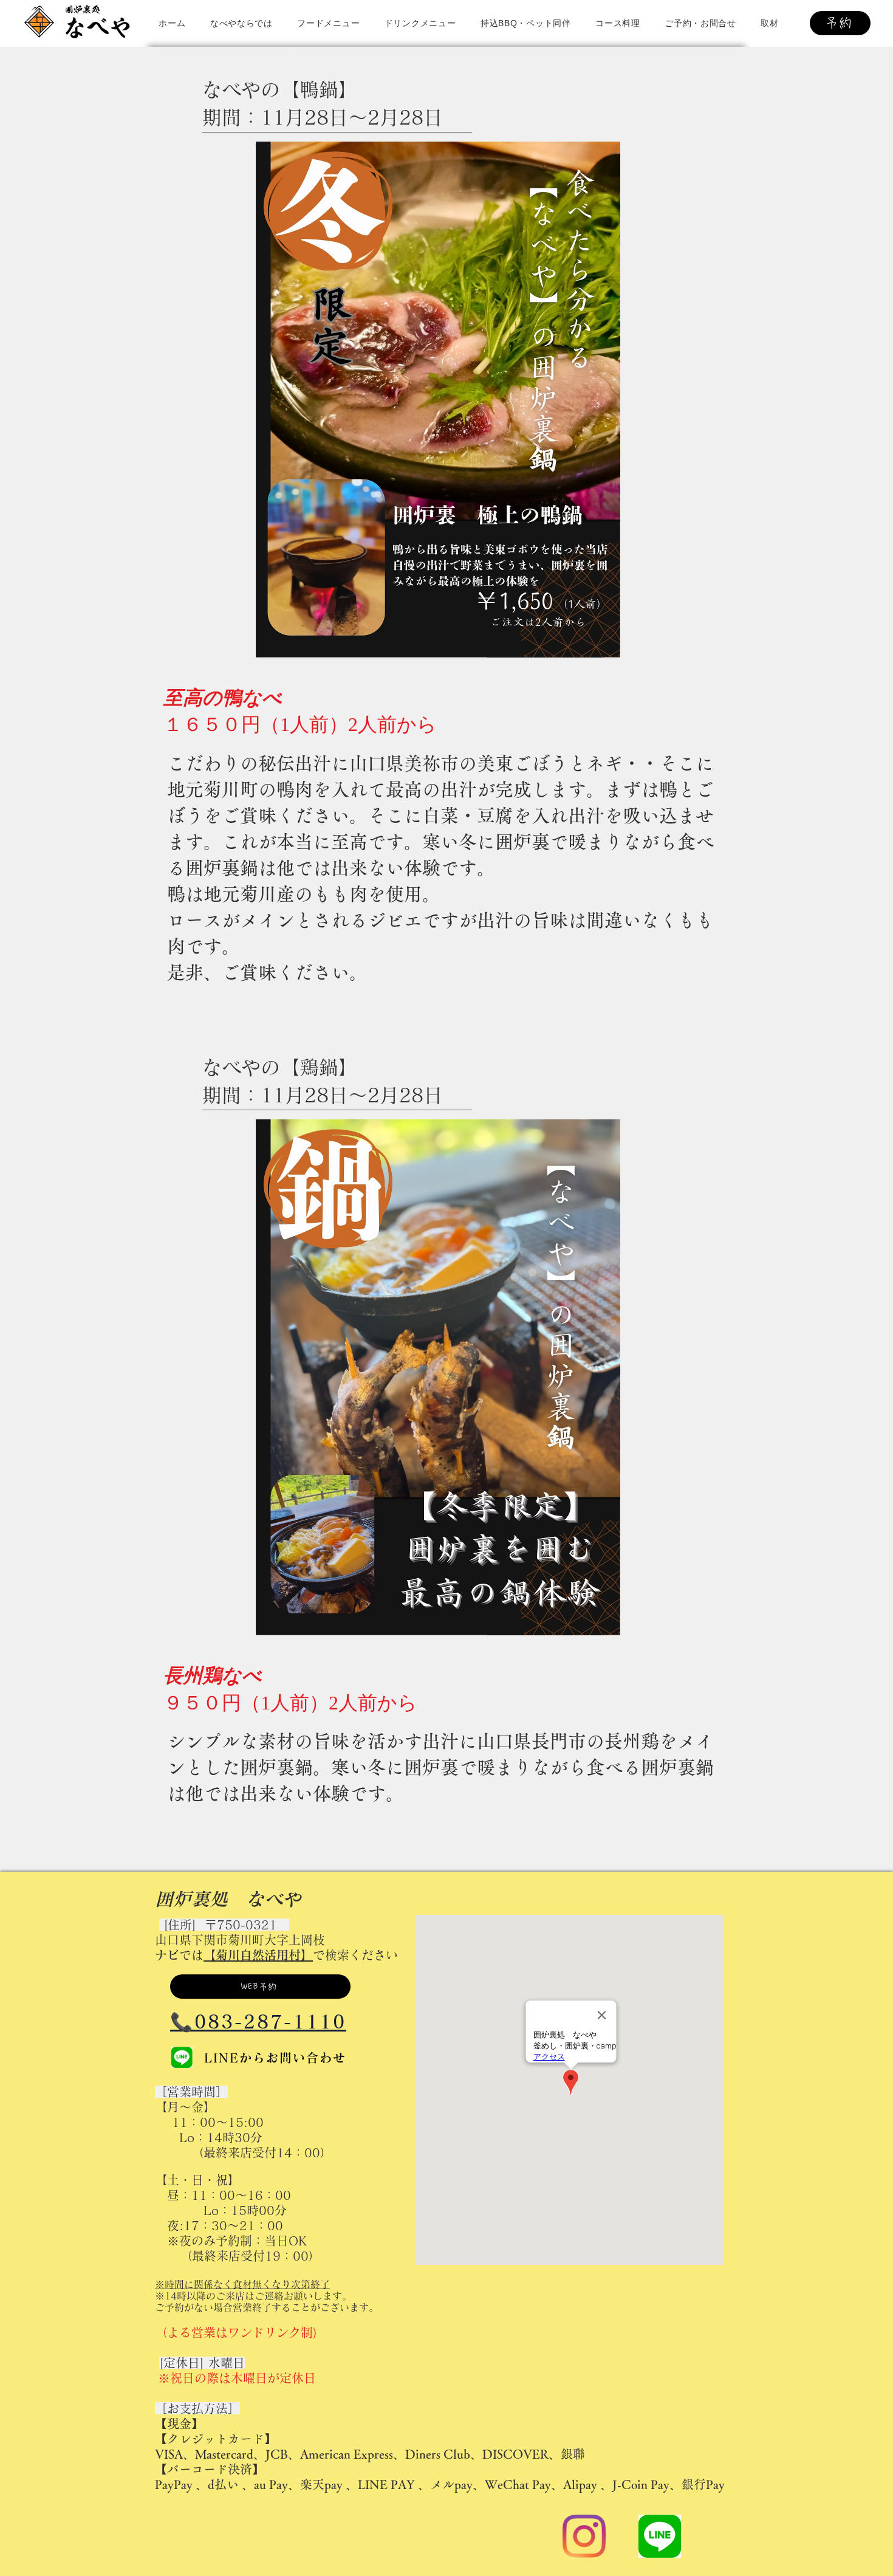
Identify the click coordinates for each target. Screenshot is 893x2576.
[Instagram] (584, 2536)
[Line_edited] (182, 2057)
